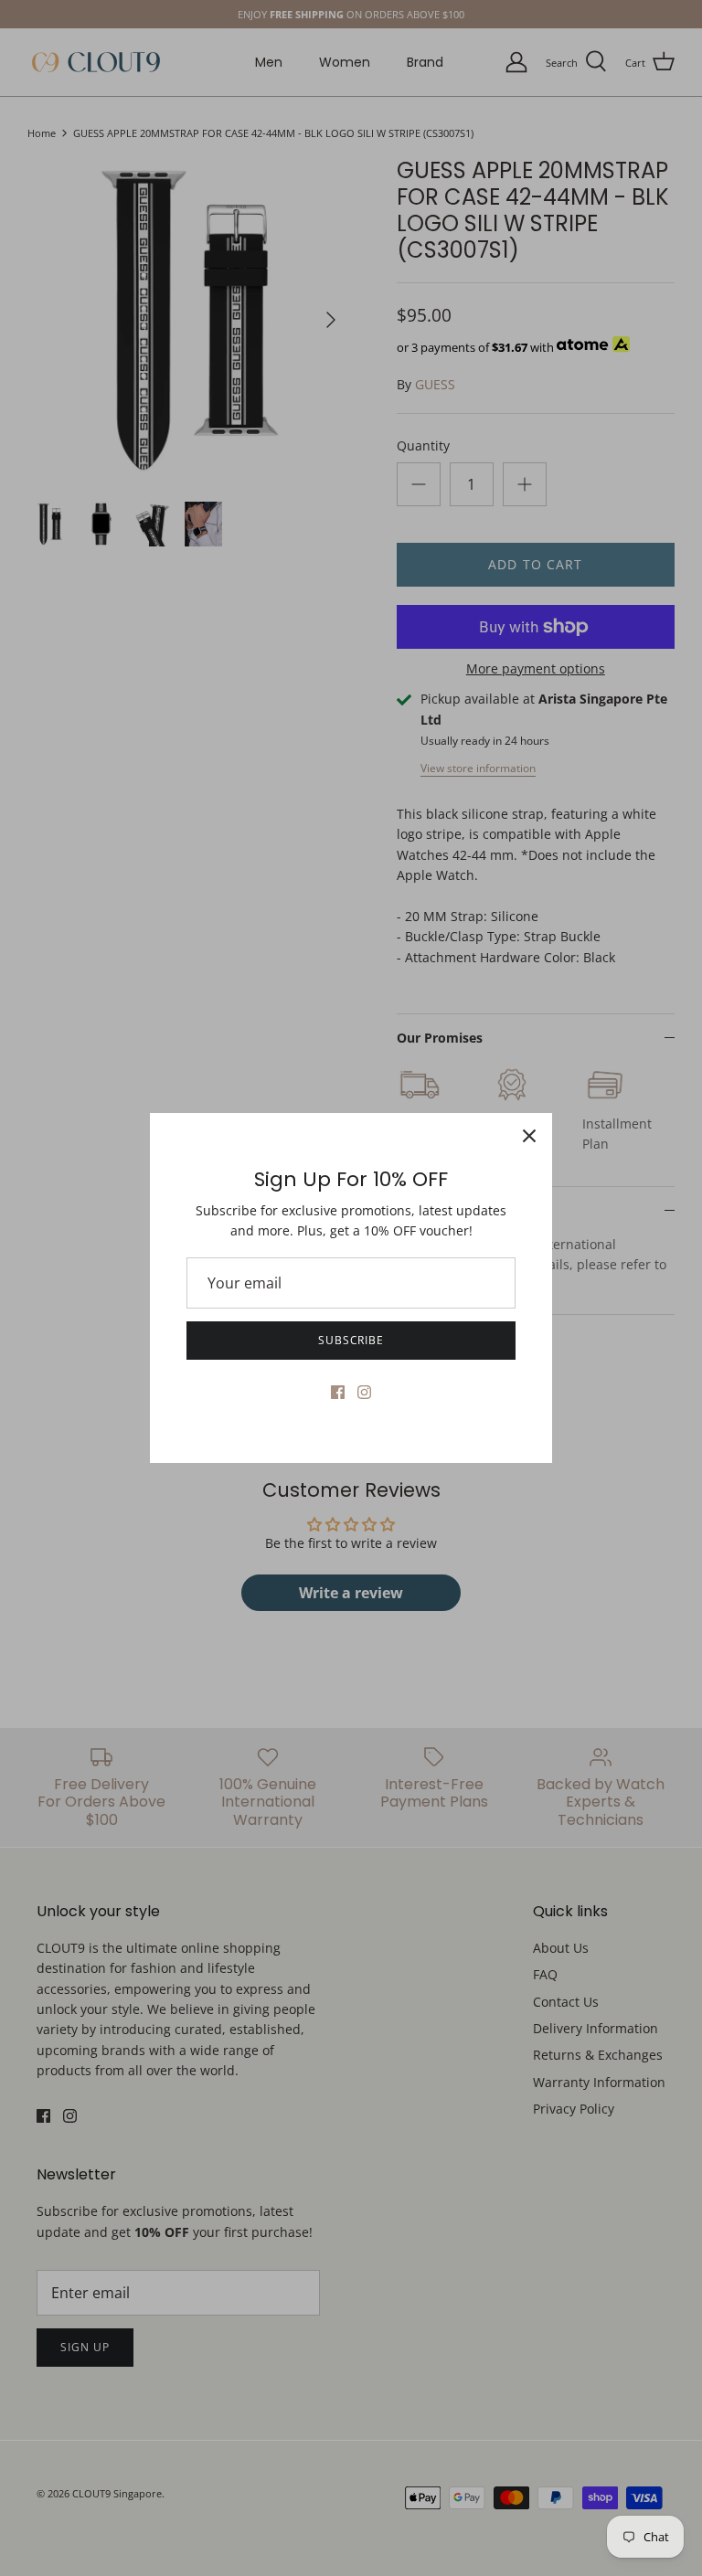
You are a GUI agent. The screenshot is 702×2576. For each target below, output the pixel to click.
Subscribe (351, 1340)
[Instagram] (364, 1392)
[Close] (529, 1136)
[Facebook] (338, 1392)
